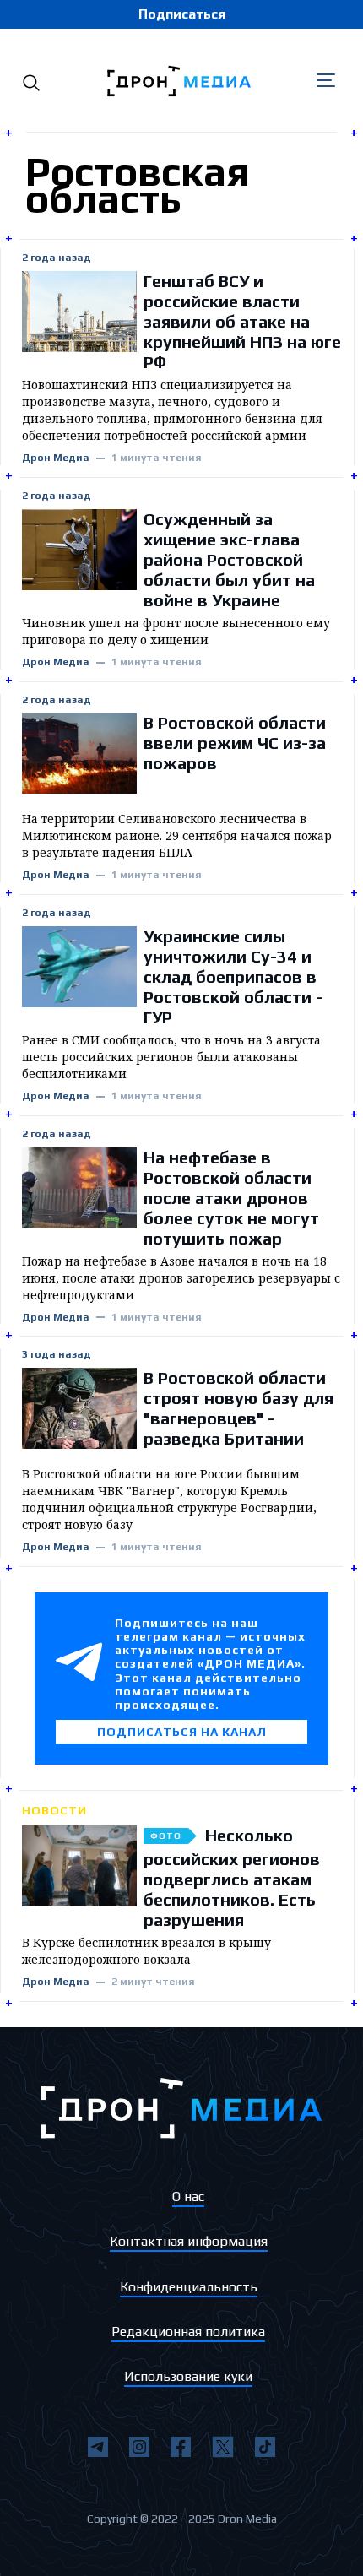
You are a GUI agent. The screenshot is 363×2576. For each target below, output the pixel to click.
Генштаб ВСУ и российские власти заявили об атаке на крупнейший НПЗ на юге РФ (242, 321)
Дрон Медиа (56, 458)
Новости (54, 1810)
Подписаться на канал (182, 1732)
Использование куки (188, 2376)
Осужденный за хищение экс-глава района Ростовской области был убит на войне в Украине (229, 559)
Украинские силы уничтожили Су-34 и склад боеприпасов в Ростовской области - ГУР (233, 976)
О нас (188, 2196)
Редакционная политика (188, 2332)
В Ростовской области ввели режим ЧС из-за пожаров (235, 743)
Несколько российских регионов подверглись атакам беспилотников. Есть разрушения (232, 1877)
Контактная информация (189, 2241)
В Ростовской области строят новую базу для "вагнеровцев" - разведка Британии (238, 1408)
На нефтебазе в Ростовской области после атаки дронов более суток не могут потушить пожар (231, 1198)
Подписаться (182, 14)
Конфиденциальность (189, 2287)
